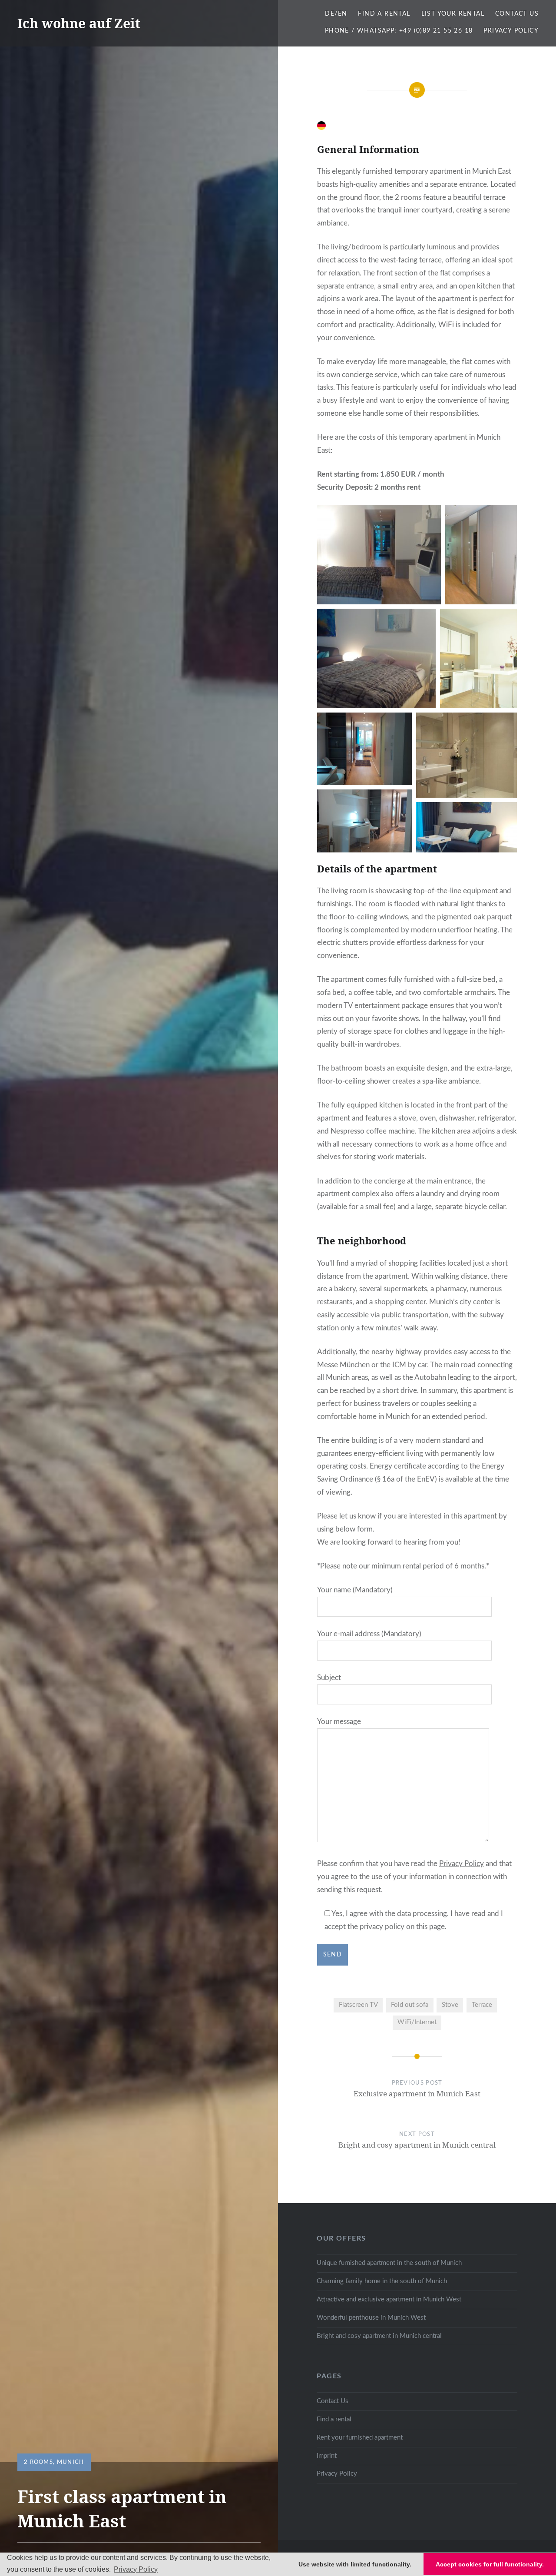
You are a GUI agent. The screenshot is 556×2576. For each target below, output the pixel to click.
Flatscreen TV (358, 2005)
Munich (71, 2462)
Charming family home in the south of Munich (382, 2281)
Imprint (327, 2456)
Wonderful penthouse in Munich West (371, 2318)
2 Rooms (38, 2462)
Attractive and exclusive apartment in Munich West (389, 2299)
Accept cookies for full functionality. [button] (490, 2564)
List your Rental (453, 14)
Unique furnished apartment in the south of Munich (389, 2263)
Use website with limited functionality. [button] (355, 2564)
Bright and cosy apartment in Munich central (379, 2336)
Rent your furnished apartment (360, 2438)
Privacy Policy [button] (136, 2569)
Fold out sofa (410, 2005)
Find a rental (334, 2419)
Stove (450, 2005)
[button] (379, 555)
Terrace (482, 2005)
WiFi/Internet (417, 2022)
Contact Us (517, 14)
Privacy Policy (511, 31)
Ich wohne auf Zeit (79, 23)
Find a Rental (384, 14)
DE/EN (336, 14)
